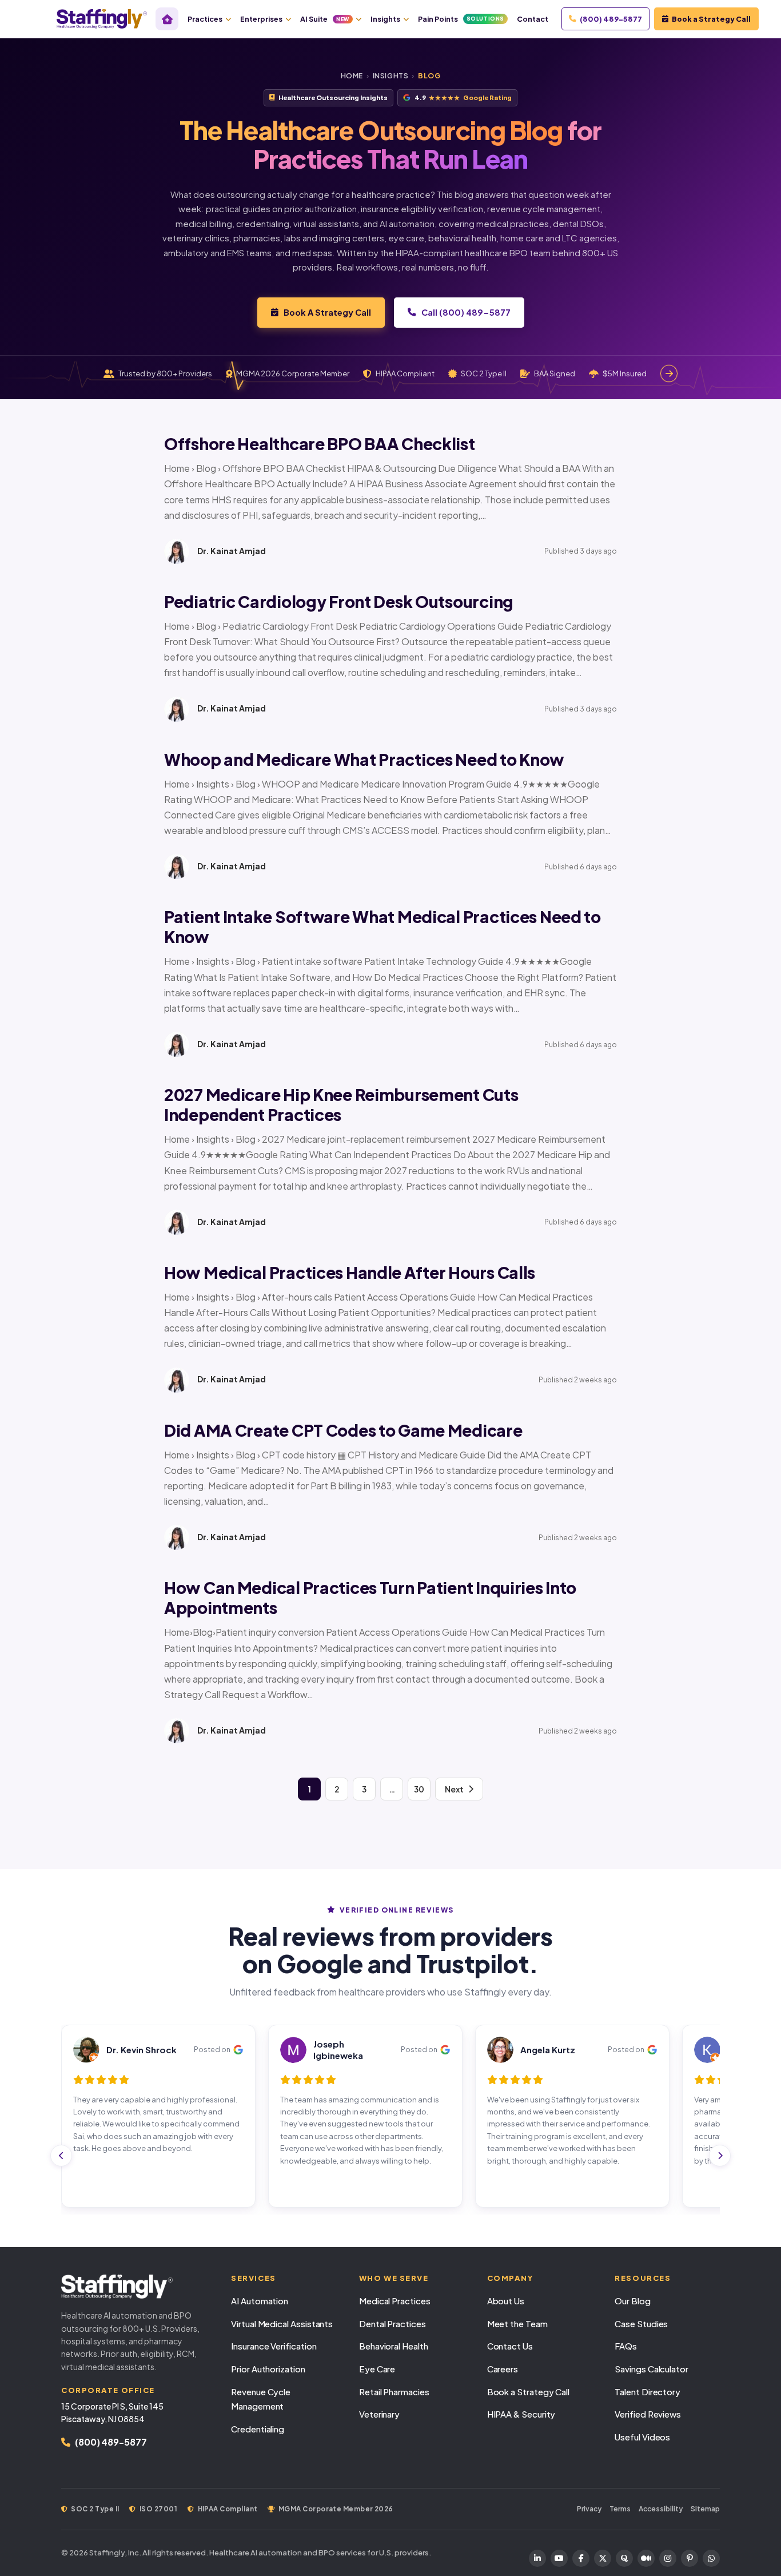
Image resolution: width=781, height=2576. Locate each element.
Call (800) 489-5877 (466, 312)
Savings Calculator (652, 2369)
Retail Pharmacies (394, 2392)
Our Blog (632, 2301)
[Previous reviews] (61, 2156)
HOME (352, 76)
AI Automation (260, 2301)
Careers (503, 2369)
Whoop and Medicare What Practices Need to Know (364, 759)
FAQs (626, 2346)
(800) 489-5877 (611, 19)
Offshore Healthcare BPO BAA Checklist (320, 444)
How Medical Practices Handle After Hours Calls (350, 1272)
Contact (533, 19)
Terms (620, 2509)
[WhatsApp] (711, 2558)
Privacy (589, 2509)
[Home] (167, 19)
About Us (506, 2301)
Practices (205, 19)
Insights (385, 19)
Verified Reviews (648, 2414)
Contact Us (510, 2346)
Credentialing (258, 2429)
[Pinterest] (690, 2558)
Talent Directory (647, 2392)
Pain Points (461, 19)
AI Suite (325, 19)
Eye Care (377, 2369)
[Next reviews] (720, 2156)
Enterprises (261, 19)
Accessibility (661, 2509)
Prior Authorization (268, 2369)
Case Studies (641, 2323)
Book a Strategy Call (711, 19)
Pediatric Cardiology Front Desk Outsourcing (339, 601)
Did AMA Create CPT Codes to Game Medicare (343, 1430)
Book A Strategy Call (327, 312)
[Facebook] (581, 2558)
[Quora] (624, 2558)
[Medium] (646, 2558)
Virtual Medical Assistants (282, 2323)
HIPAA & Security (521, 2414)
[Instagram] (668, 2558)
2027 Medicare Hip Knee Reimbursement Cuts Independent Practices (341, 1104)
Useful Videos (642, 2437)
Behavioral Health (394, 2346)
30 (419, 1789)
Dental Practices (393, 2323)
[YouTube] (559, 2558)
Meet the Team (517, 2323)
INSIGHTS (391, 76)
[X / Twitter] (603, 2558)
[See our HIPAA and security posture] (669, 373)
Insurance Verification (274, 2346)
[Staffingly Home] (135, 2287)
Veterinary (379, 2414)
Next (454, 1789)
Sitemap (705, 2509)
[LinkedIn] (537, 2558)
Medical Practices (395, 2301)
